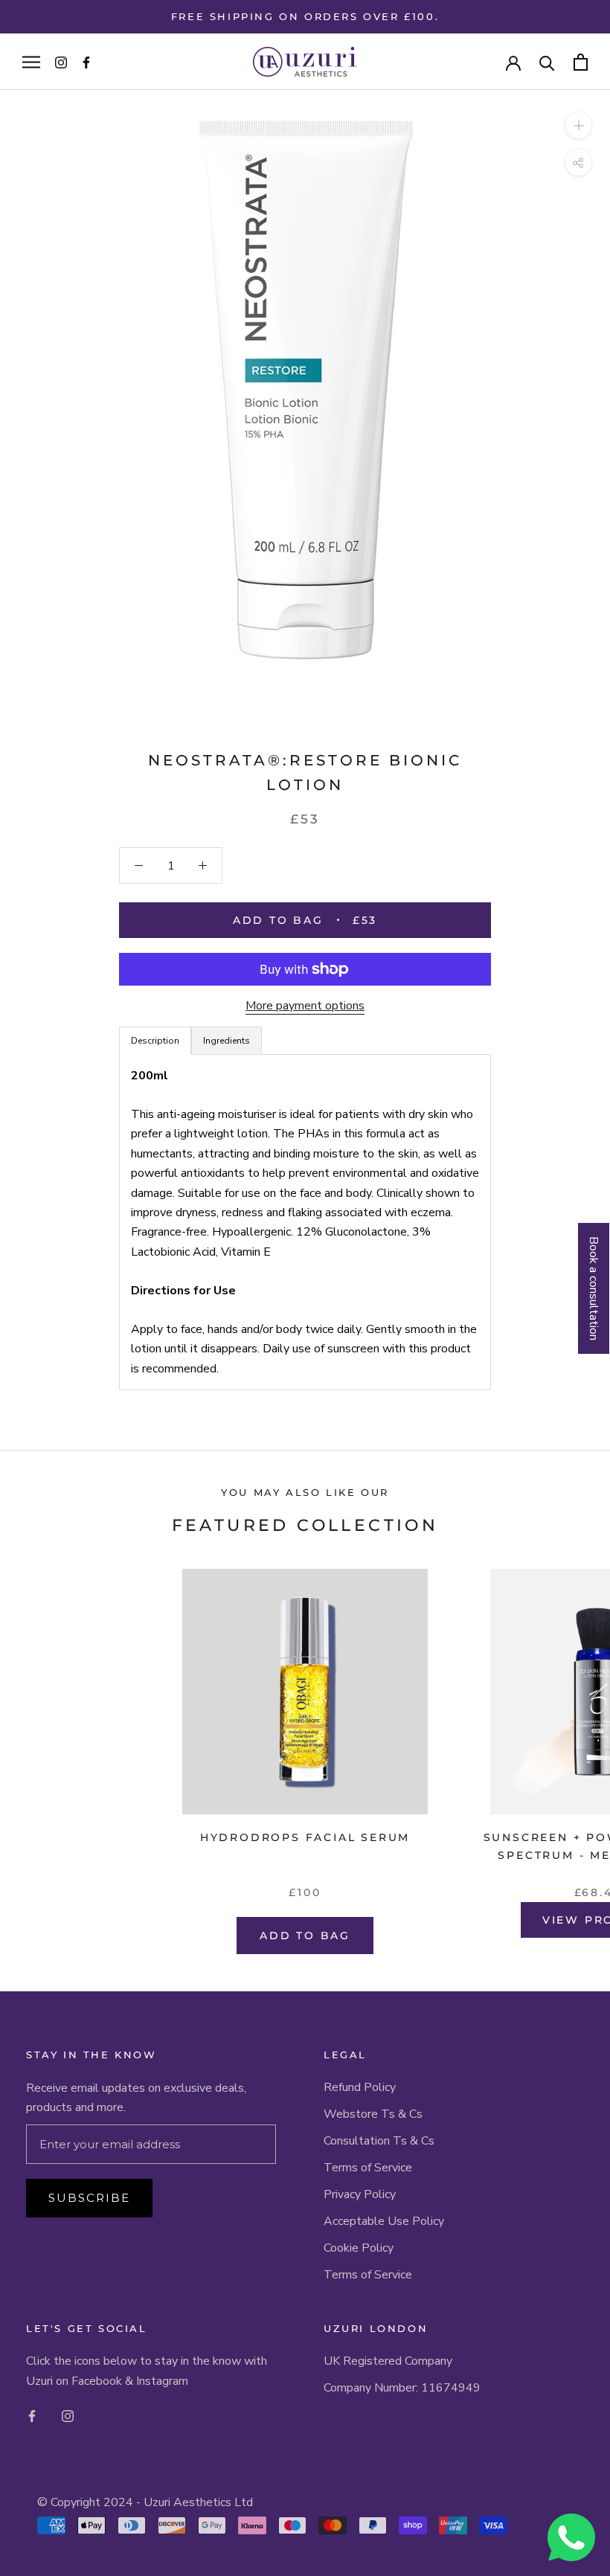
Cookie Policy (359, 2248)
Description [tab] (155, 1041)
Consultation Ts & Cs (379, 2141)
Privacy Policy (360, 2194)
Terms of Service (368, 2168)
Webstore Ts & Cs (373, 2114)
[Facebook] (32, 2415)
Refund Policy (360, 2087)
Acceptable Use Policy (384, 2221)
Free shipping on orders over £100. (305, 16)
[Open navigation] (31, 62)
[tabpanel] (305, 1222)
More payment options (305, 1006)
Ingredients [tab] (227, 1041)
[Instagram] (68, 2415)
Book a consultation (594, 1288)
